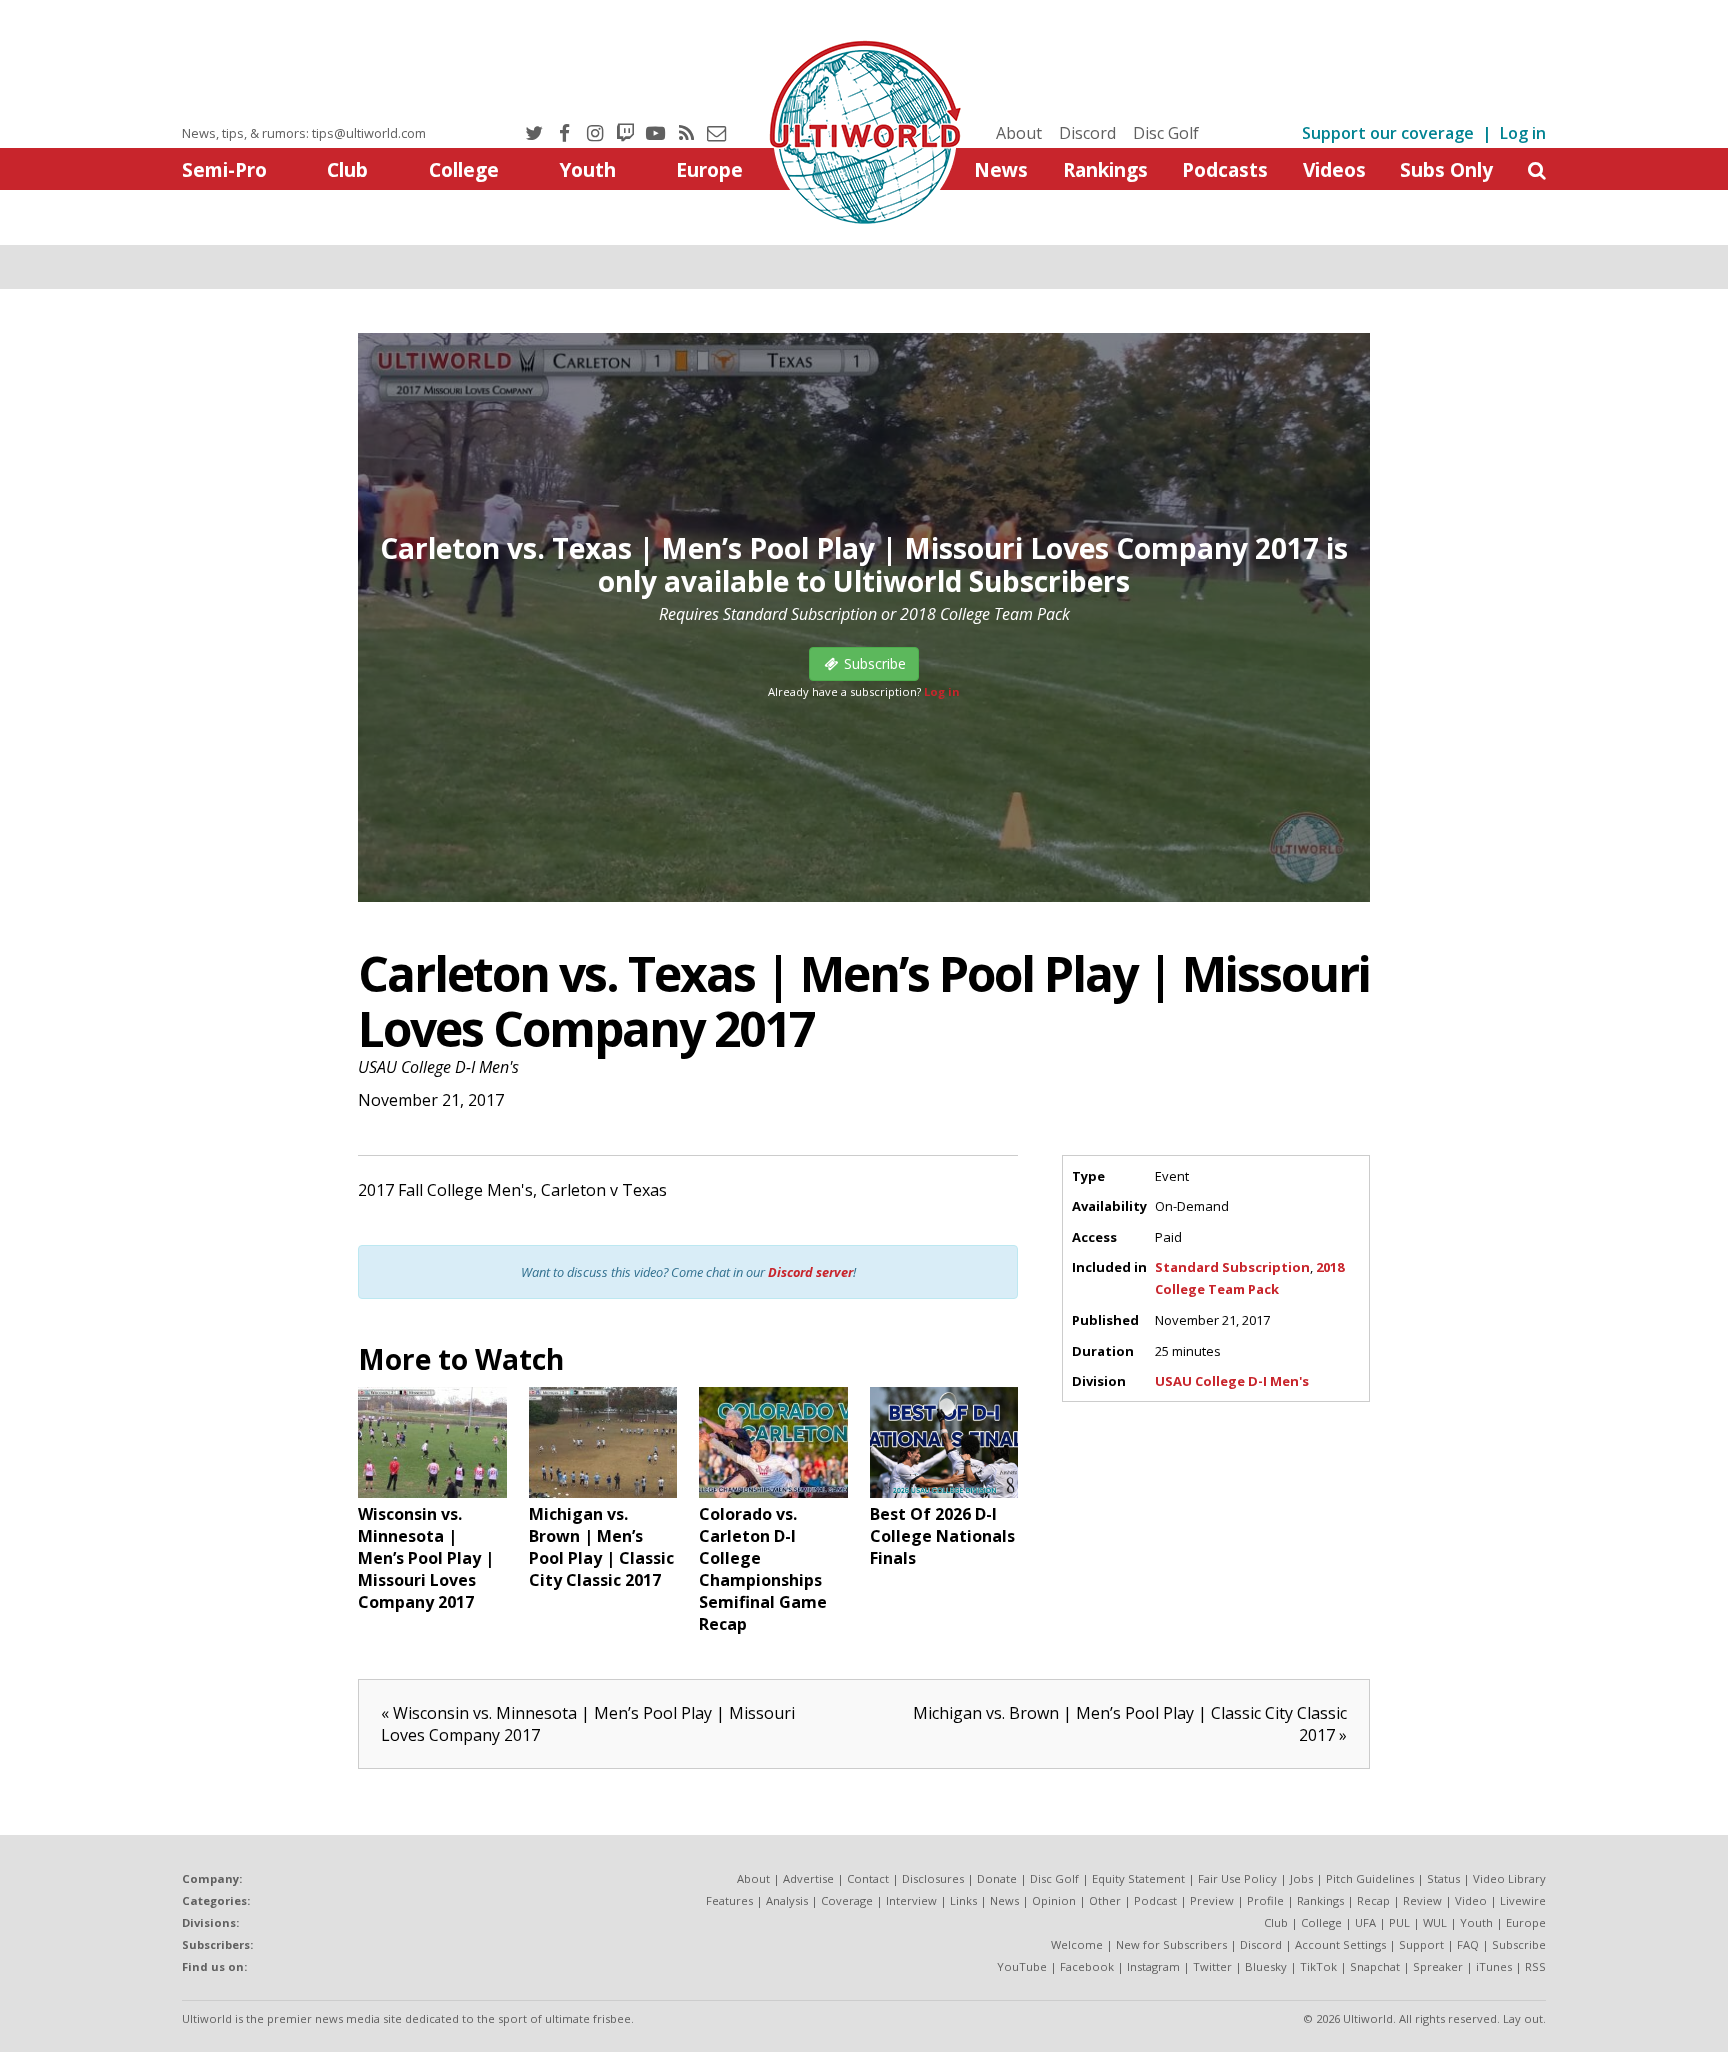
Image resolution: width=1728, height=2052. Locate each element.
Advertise (808, 1878)
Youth (587, 169)
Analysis (787, 1900)
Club (347, 169)
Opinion (1054, 1900)
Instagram (1153, 1966)
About (1019, 133)
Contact (868, 1878)
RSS (1535, 1966)
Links (963, 1900)
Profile (1265, 1900)
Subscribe (1519, 1944)
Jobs (1301, 1878)
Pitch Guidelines (1370, 1878)
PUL (1399, 1922)
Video (1471, 1900)
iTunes (1494, 1966)
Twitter (1212, 1966)
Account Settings (1340, 1944)
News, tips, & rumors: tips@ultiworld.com (304, 133)
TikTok (1318, 1966)
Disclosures (933, 1878)
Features (729, 1900)
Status (1443, 1878)
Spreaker (1438, 1966)
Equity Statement (1138, 1878)
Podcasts (1225, 169)
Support (1421, 1944)
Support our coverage (1388, 133)
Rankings (1105, 169)
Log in (1523, 133)
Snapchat (1375, 1966)
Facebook (1087, 1966)
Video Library (1509, 1878)
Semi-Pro (224, 169)
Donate (997, 1878)
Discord (1087, 133)
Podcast (1155, 1900)
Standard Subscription (1232, 1267)
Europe (709, 169)
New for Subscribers (1171, 1944)
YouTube (1022, 1966)
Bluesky (1266, 1966)
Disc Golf (1166, 133)
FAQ (1468, 1944)
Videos (1334, 169)
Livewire (1523, 1900)
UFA (1365, 1922)
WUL (1435, 1922)
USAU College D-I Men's (438, 1067)
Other (1105, 1900)
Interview (911, 1900)
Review (1422, 1900)
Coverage (847, 1900)
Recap (1373, 1900)
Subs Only (1446, 169)
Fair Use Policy (1237, 1878)
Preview (1212, 1900)
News (1001, 169)
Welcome (1077, 1944)
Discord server (810, 1272)
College (464, 169)
